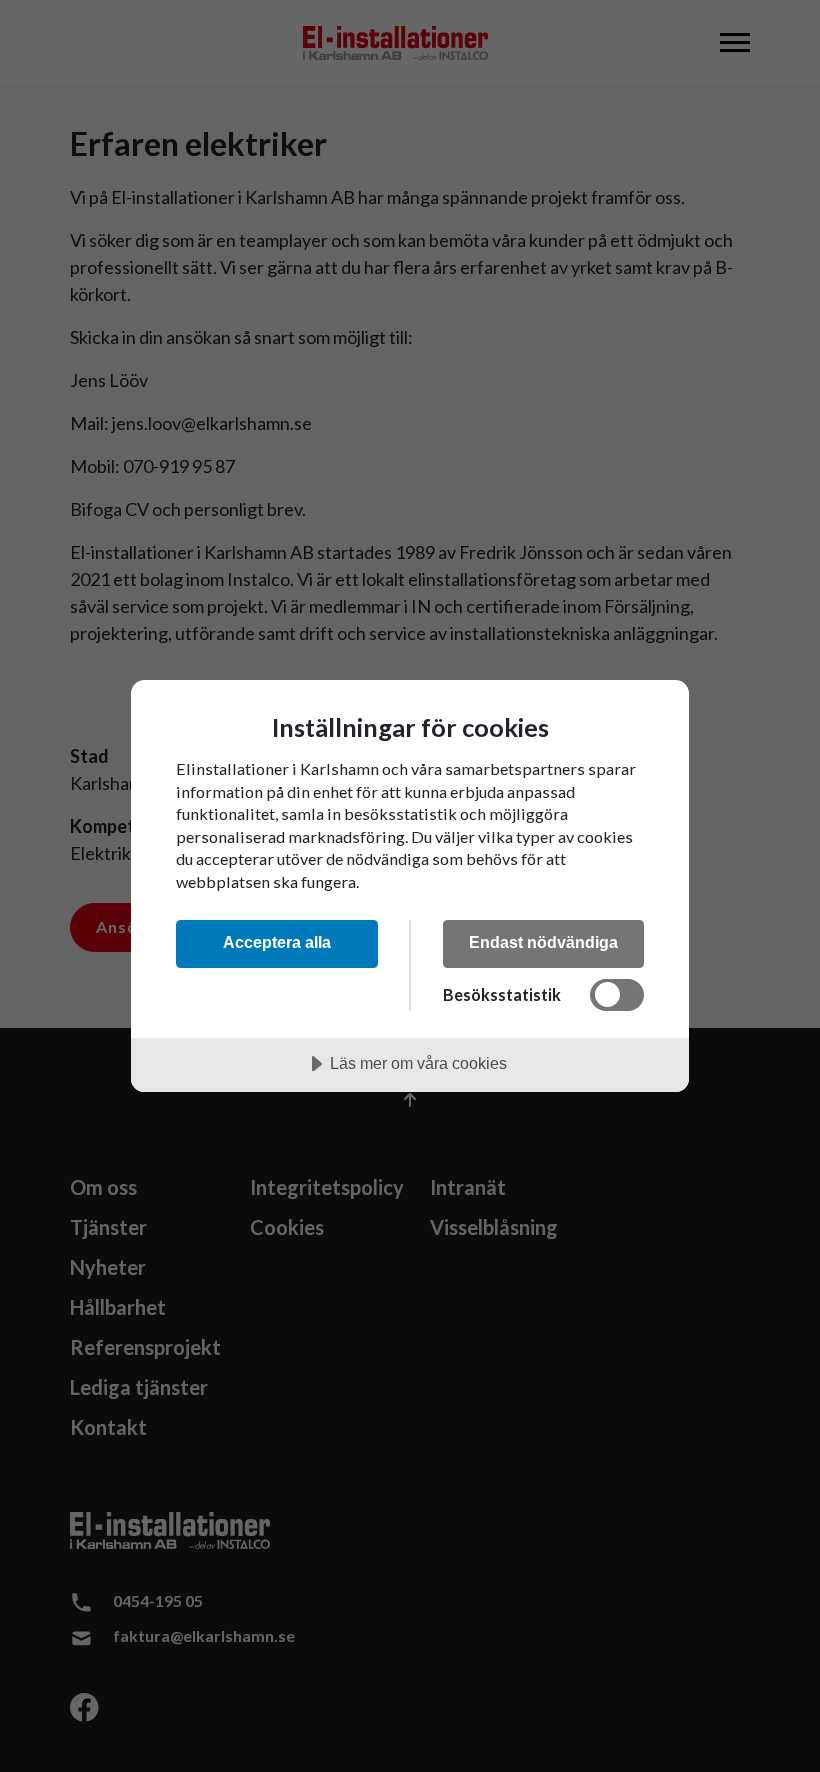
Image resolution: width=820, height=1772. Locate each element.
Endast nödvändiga (543, 942)
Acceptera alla (277, 942)
